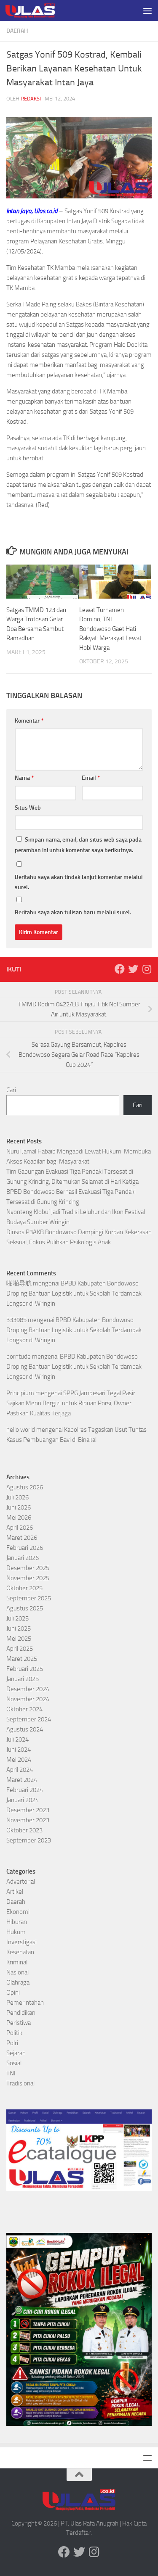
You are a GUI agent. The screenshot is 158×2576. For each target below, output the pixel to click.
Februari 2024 (25, 1790)
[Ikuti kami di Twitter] (133, 969)
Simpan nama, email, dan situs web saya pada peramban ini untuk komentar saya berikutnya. (78, 845)
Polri (12, 2043)
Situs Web (28, 808)
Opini (13, 1993)
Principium (20, 1393)
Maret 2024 (22, 1780)
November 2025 (28, 1578)
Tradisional (20, 2083)
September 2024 (29, 1719)
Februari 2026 (25, 1548)
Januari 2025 (23, 1679)
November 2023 (28, 1820)
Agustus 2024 (25, 1729)
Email (91, 778)
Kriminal (17, 1962)
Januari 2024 (23, 1800)
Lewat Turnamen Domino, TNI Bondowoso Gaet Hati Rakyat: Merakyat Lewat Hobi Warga (110, 629)
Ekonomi (18, 1912)
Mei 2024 (19, 1760)
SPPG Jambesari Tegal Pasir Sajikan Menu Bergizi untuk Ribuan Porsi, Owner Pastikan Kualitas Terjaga (71, 1403)
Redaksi (31, 99)
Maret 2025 (22, 1659)
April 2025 (20, 1649)
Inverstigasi (21, 1942)
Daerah (17, 31)
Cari (11, 1090)
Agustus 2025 (25, 1608)
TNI (11, 2073)
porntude (19, 1357)
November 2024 (28, 1699)
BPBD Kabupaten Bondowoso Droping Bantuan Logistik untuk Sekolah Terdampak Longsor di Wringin (74, 1293)
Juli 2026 (17, 1497)
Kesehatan (20, 1952)
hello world (21, 1430)
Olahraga (18, 1982)
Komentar (29, 721)
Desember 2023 (28, 1810)
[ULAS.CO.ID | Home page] (38, 11)
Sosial (14, 2063)
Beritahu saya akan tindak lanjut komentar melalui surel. (79, 882)
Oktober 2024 (24, 1709)
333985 (16, 1320)
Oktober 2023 (24, 1830)
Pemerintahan (25, 2003)
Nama (24, 778)
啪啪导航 (19, 1283)
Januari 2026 (23, 1558)
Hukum (16, 1932)
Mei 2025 (19, 1639)
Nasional (17, 1972)
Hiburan (17, 1922)
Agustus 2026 (25, 1487)
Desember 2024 (28, 1689)
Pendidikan (21, 2013)
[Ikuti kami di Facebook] (120, 969)
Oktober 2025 (24, 1588)
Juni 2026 (19, 1507)
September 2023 (29, 1840)
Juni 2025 (19, 1628)
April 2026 (20, 1528)
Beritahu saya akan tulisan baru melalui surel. (73, 912)
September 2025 (29, 1598)
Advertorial (21, 1882)
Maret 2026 (22, 1538)
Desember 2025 (28, 1568)
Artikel (15, 1892)
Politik (14, 2033)
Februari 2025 (25, 1669)
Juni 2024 (19, 1750)
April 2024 (20, 1770)
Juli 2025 (17, 1618)
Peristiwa (19, 2023)
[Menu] (147, 11)
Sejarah (16, 2053)
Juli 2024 (17, 1739)
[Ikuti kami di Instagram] (147, 969)
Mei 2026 (19, 1518)
